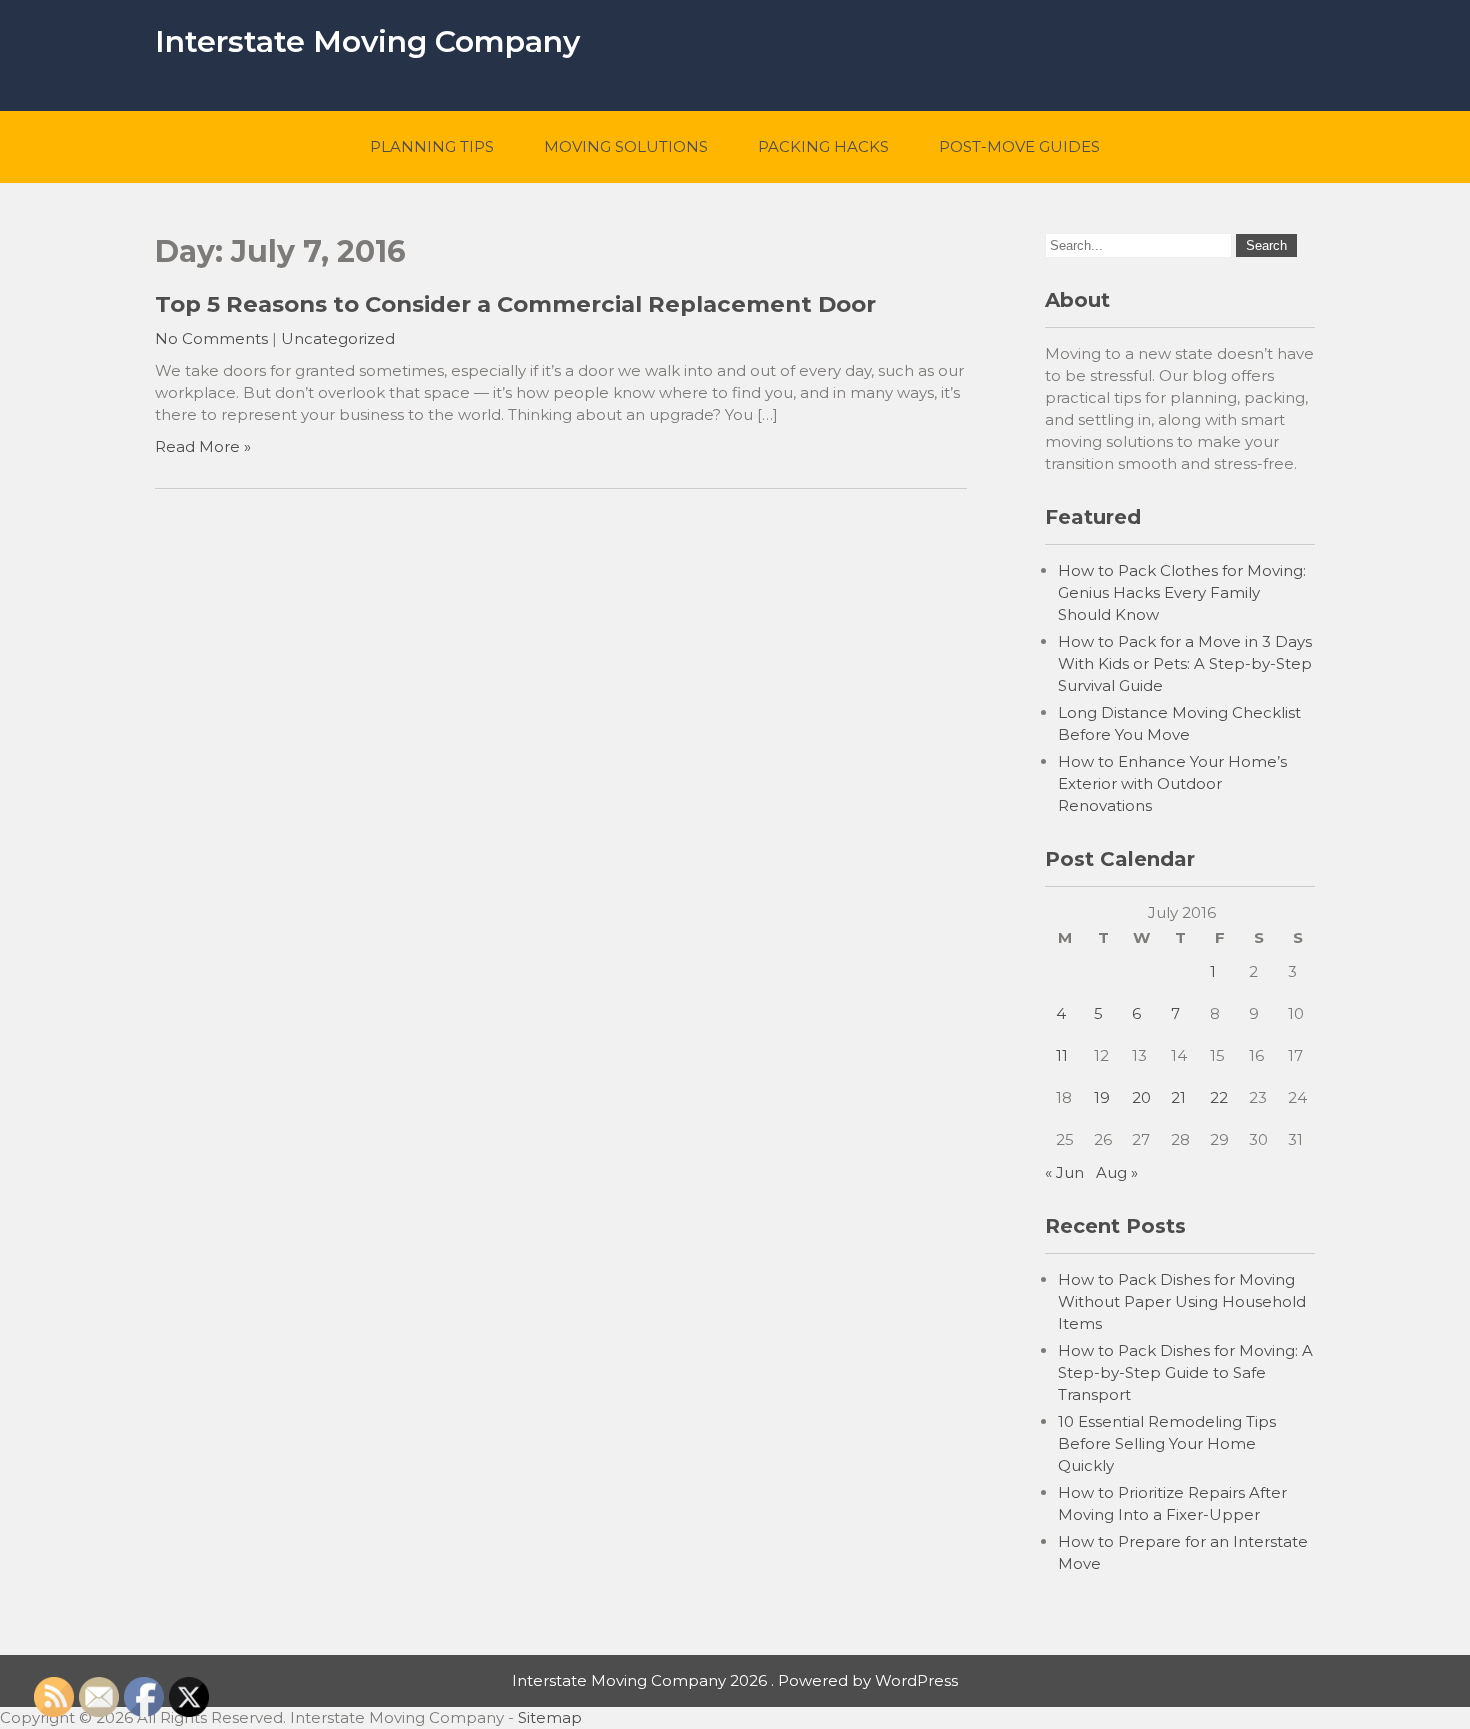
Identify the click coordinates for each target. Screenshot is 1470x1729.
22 (1219, 1097)
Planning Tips (432, 146)
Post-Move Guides (1019, 146)
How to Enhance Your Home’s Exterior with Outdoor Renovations (1172, 783)
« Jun (1064, 1172)
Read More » (203, 446)
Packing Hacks (823, 146)
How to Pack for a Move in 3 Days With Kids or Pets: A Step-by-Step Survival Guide (1185, 663)
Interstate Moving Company (367, 41)
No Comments (211, 338)
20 (1141, 1097)
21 (1178, 1097)
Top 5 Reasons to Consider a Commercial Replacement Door (515, 304)
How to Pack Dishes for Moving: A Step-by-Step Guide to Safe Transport (1185, 1372)
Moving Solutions (626, 146)
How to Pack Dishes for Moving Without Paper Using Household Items (1182, 1301)
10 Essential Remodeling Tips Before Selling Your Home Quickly (1167, 1443)
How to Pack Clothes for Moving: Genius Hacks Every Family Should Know (1182, 592)
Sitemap (550, 1717)
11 (1062, 1055)
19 (1102, 1097)
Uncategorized (338, 338)
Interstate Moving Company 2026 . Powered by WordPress (735, 1680)
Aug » (1117, 1172)
